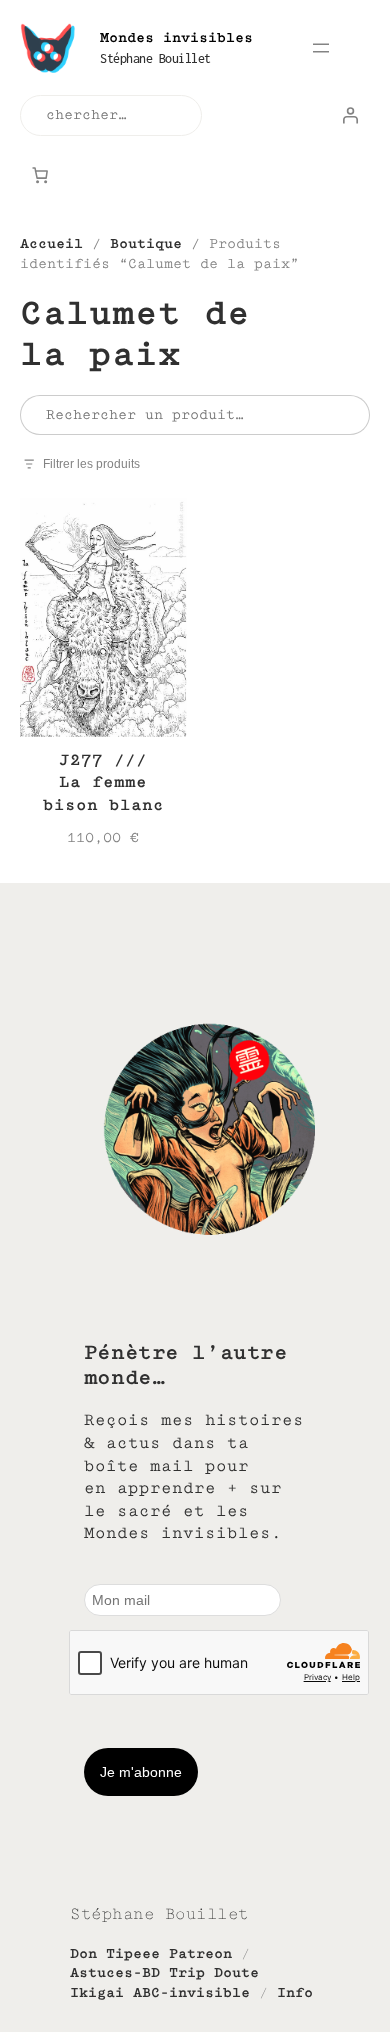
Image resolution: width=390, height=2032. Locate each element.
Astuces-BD (115, 1972)
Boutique (146, 243)
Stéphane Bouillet (155, 58)
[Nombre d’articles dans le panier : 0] (40, 175)
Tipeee (133, 1953)
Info (295, 1992)
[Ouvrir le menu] (321, 48)
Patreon (200, 1953)
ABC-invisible (191, 1992)
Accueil (51, 243)
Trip (187, 1972)
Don (83, 1953)
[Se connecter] (350, 115)
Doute (236, 1972)
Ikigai (97, 1992)
